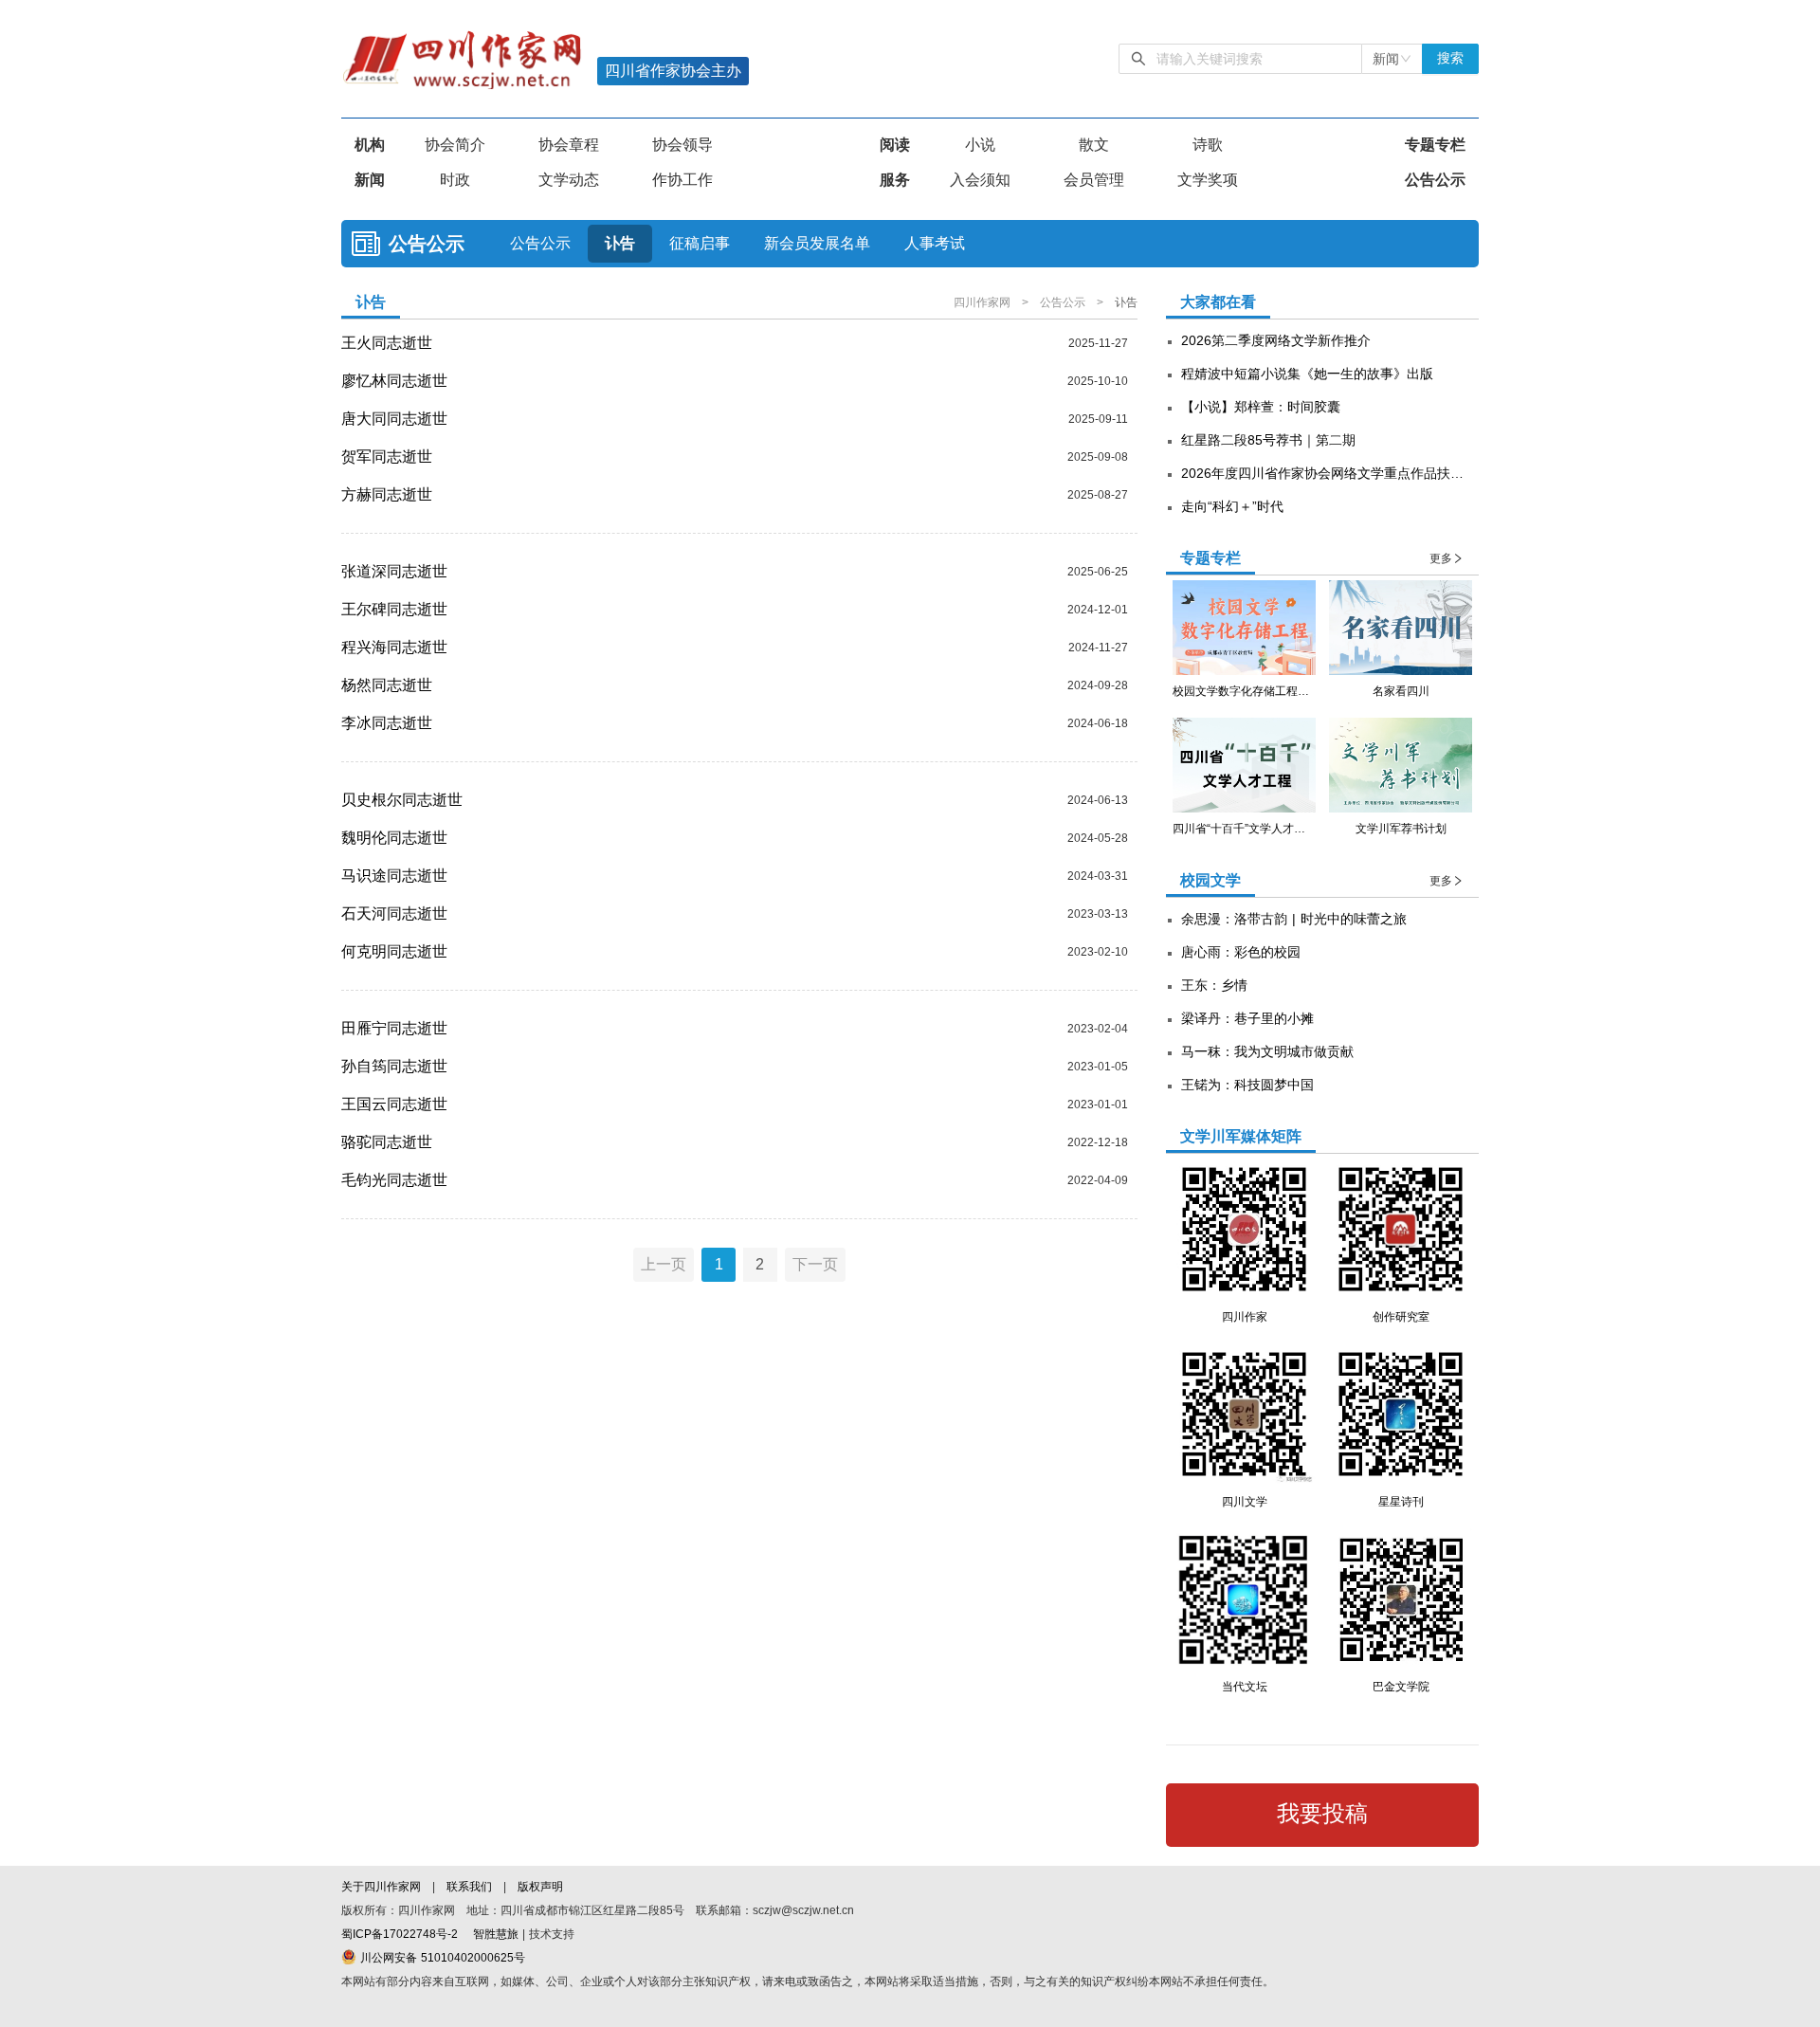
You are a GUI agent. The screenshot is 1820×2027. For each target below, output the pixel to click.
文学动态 (569, 180)
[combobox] (1392, 59)
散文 (1094, 145)
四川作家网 (984, 302)
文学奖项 (1208, 180)
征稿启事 (700, 243)
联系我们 (469, 1887)
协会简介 (455, 145)
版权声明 (540, 1887)
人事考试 (935, 243)
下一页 (815, 1264)
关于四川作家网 (383, 1887)
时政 (455, 180)
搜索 (1450, 58)
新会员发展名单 (817, 243)
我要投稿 (1322, 1814)
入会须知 (980, 180)
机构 (370, 145)
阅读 (895, 145)
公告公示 (1435, 180)
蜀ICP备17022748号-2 (400, 1934)
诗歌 (1208, 145)
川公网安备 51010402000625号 (441, 1958)
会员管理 (1094, 180)
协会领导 (682, 145)
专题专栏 (1435, 145)
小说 (980, 145)
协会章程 (569, 145)
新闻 (370, 180)
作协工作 (682, 180)
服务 (895, 180)
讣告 (620, 243)
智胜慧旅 (496, 1934)
